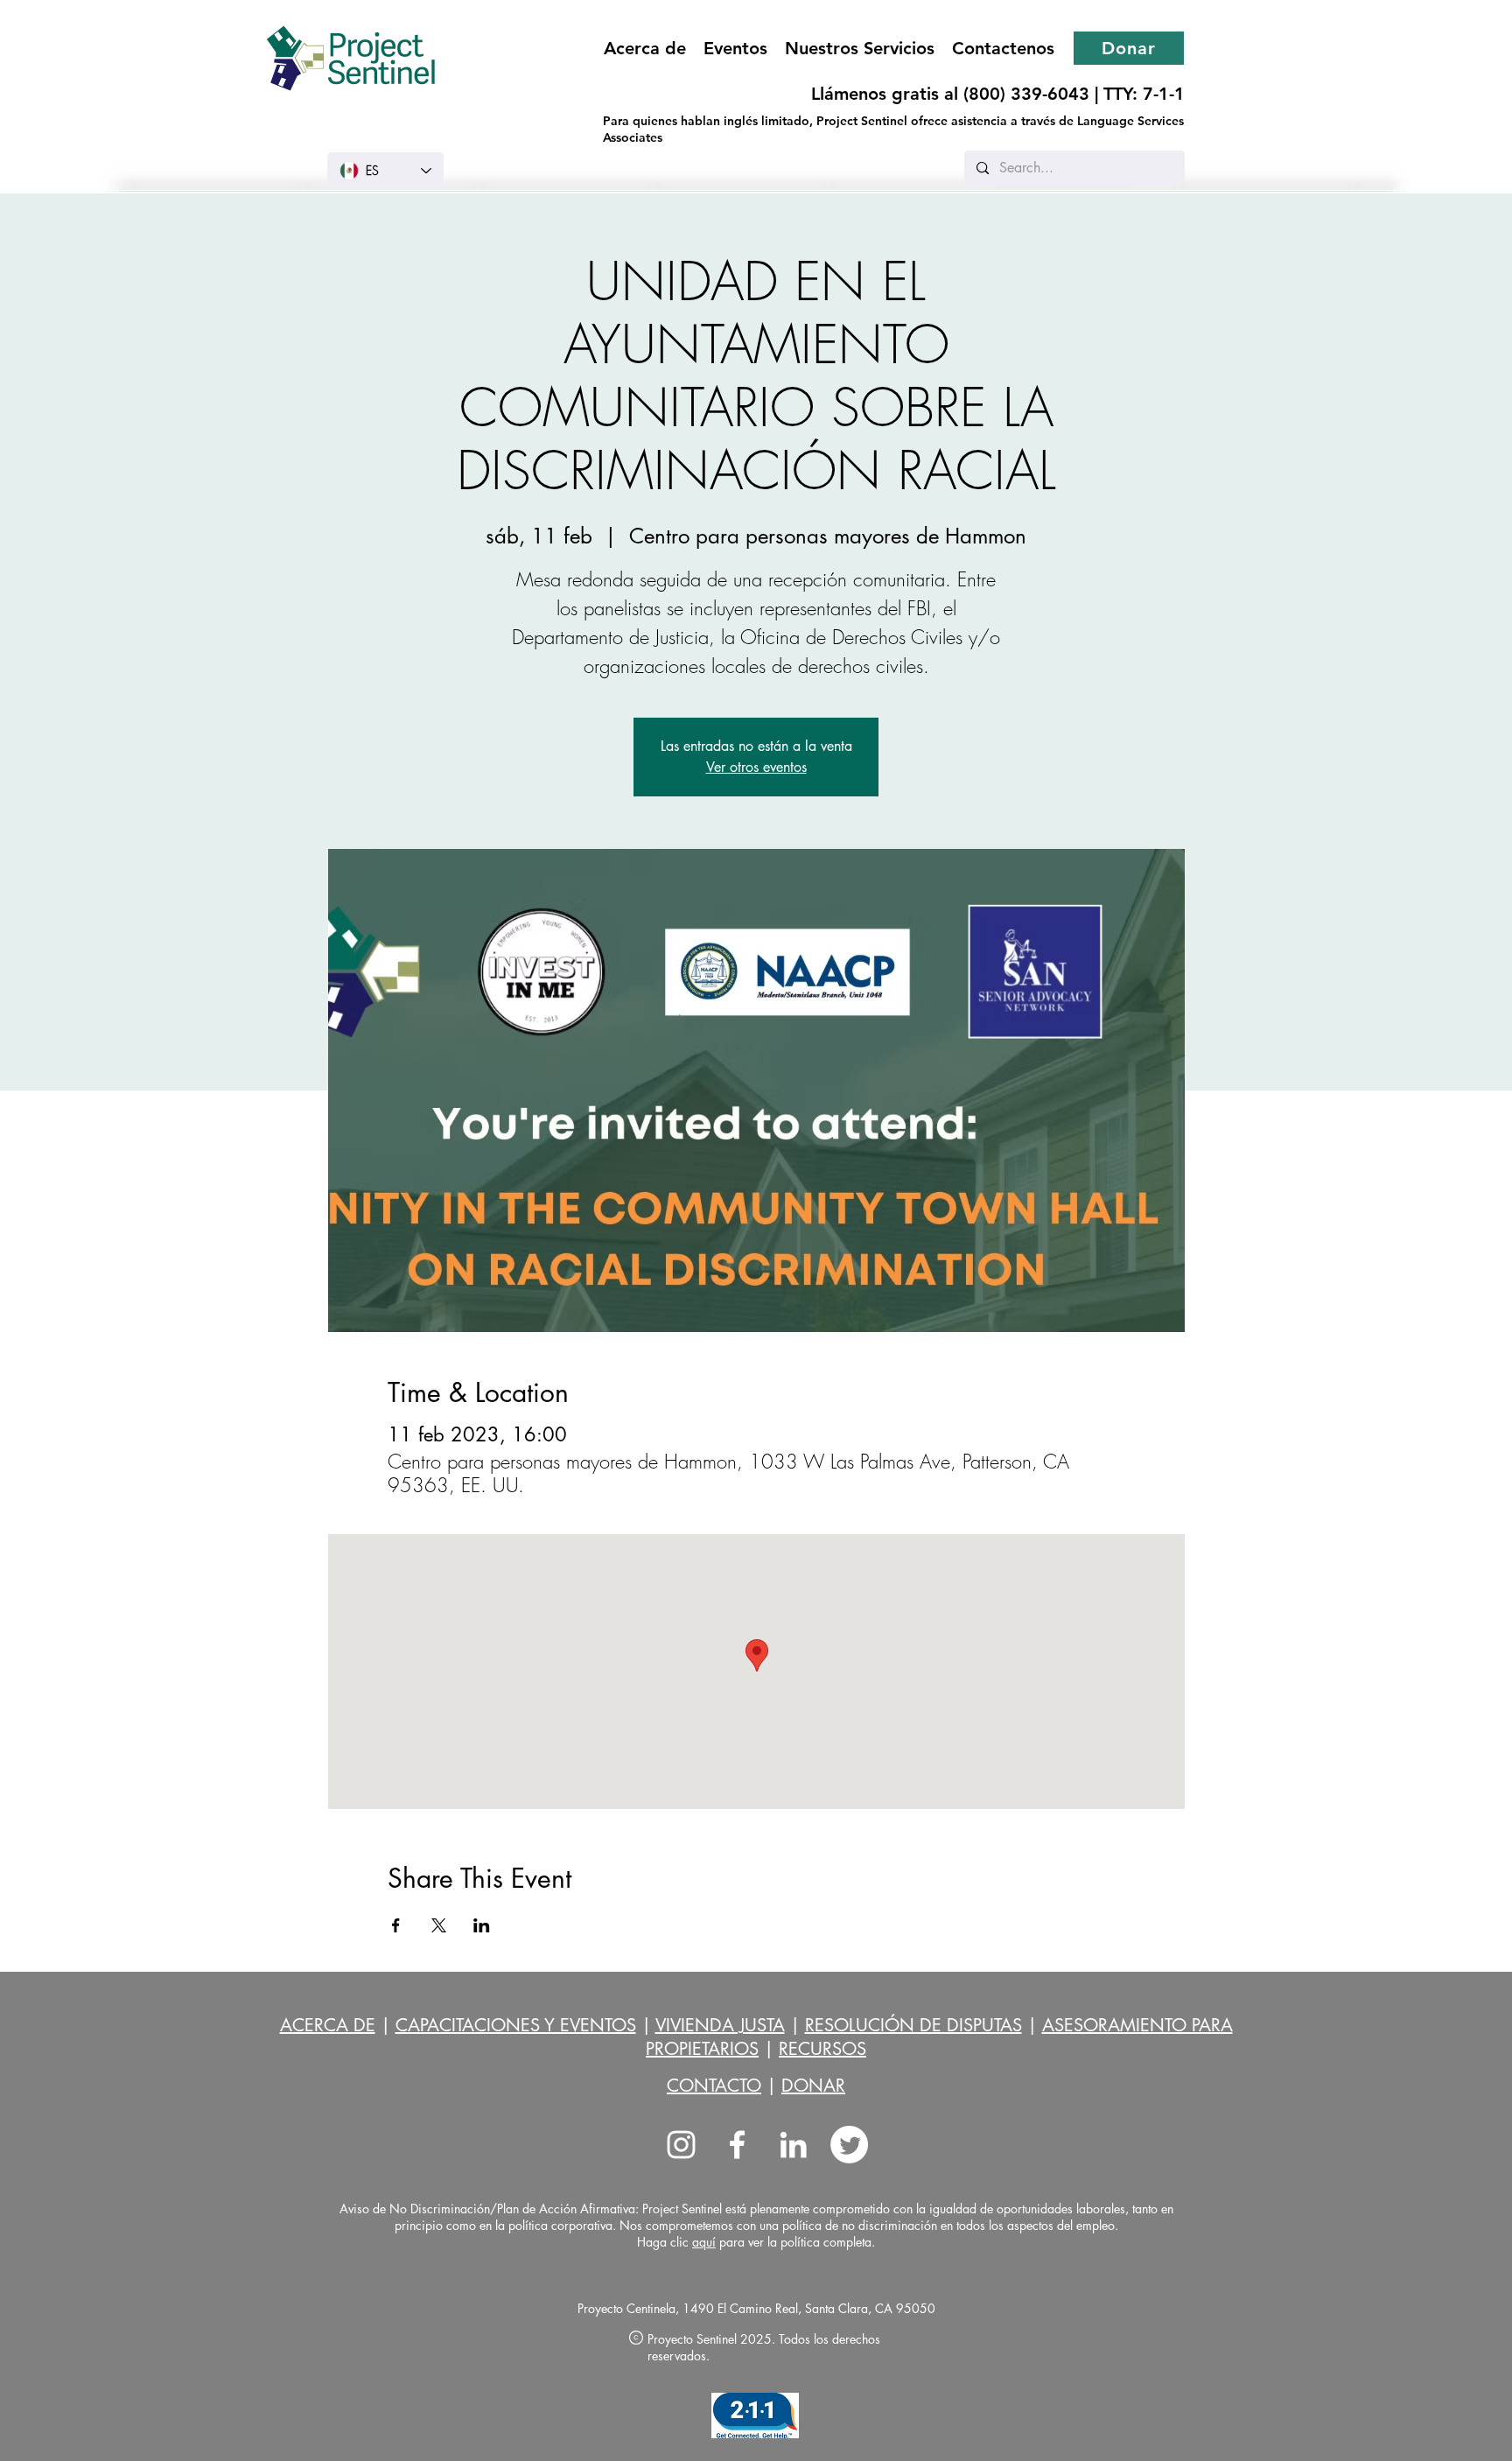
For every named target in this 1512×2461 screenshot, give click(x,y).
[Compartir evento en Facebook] (396, 1925)
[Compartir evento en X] (439, 1925)
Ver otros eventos (756, 767)
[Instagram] (681, 2145)
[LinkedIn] (793, 2145)
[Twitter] (849, 2145)
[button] (860, 48)
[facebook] (737, 2145)
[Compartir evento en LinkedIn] (482, 1925)
